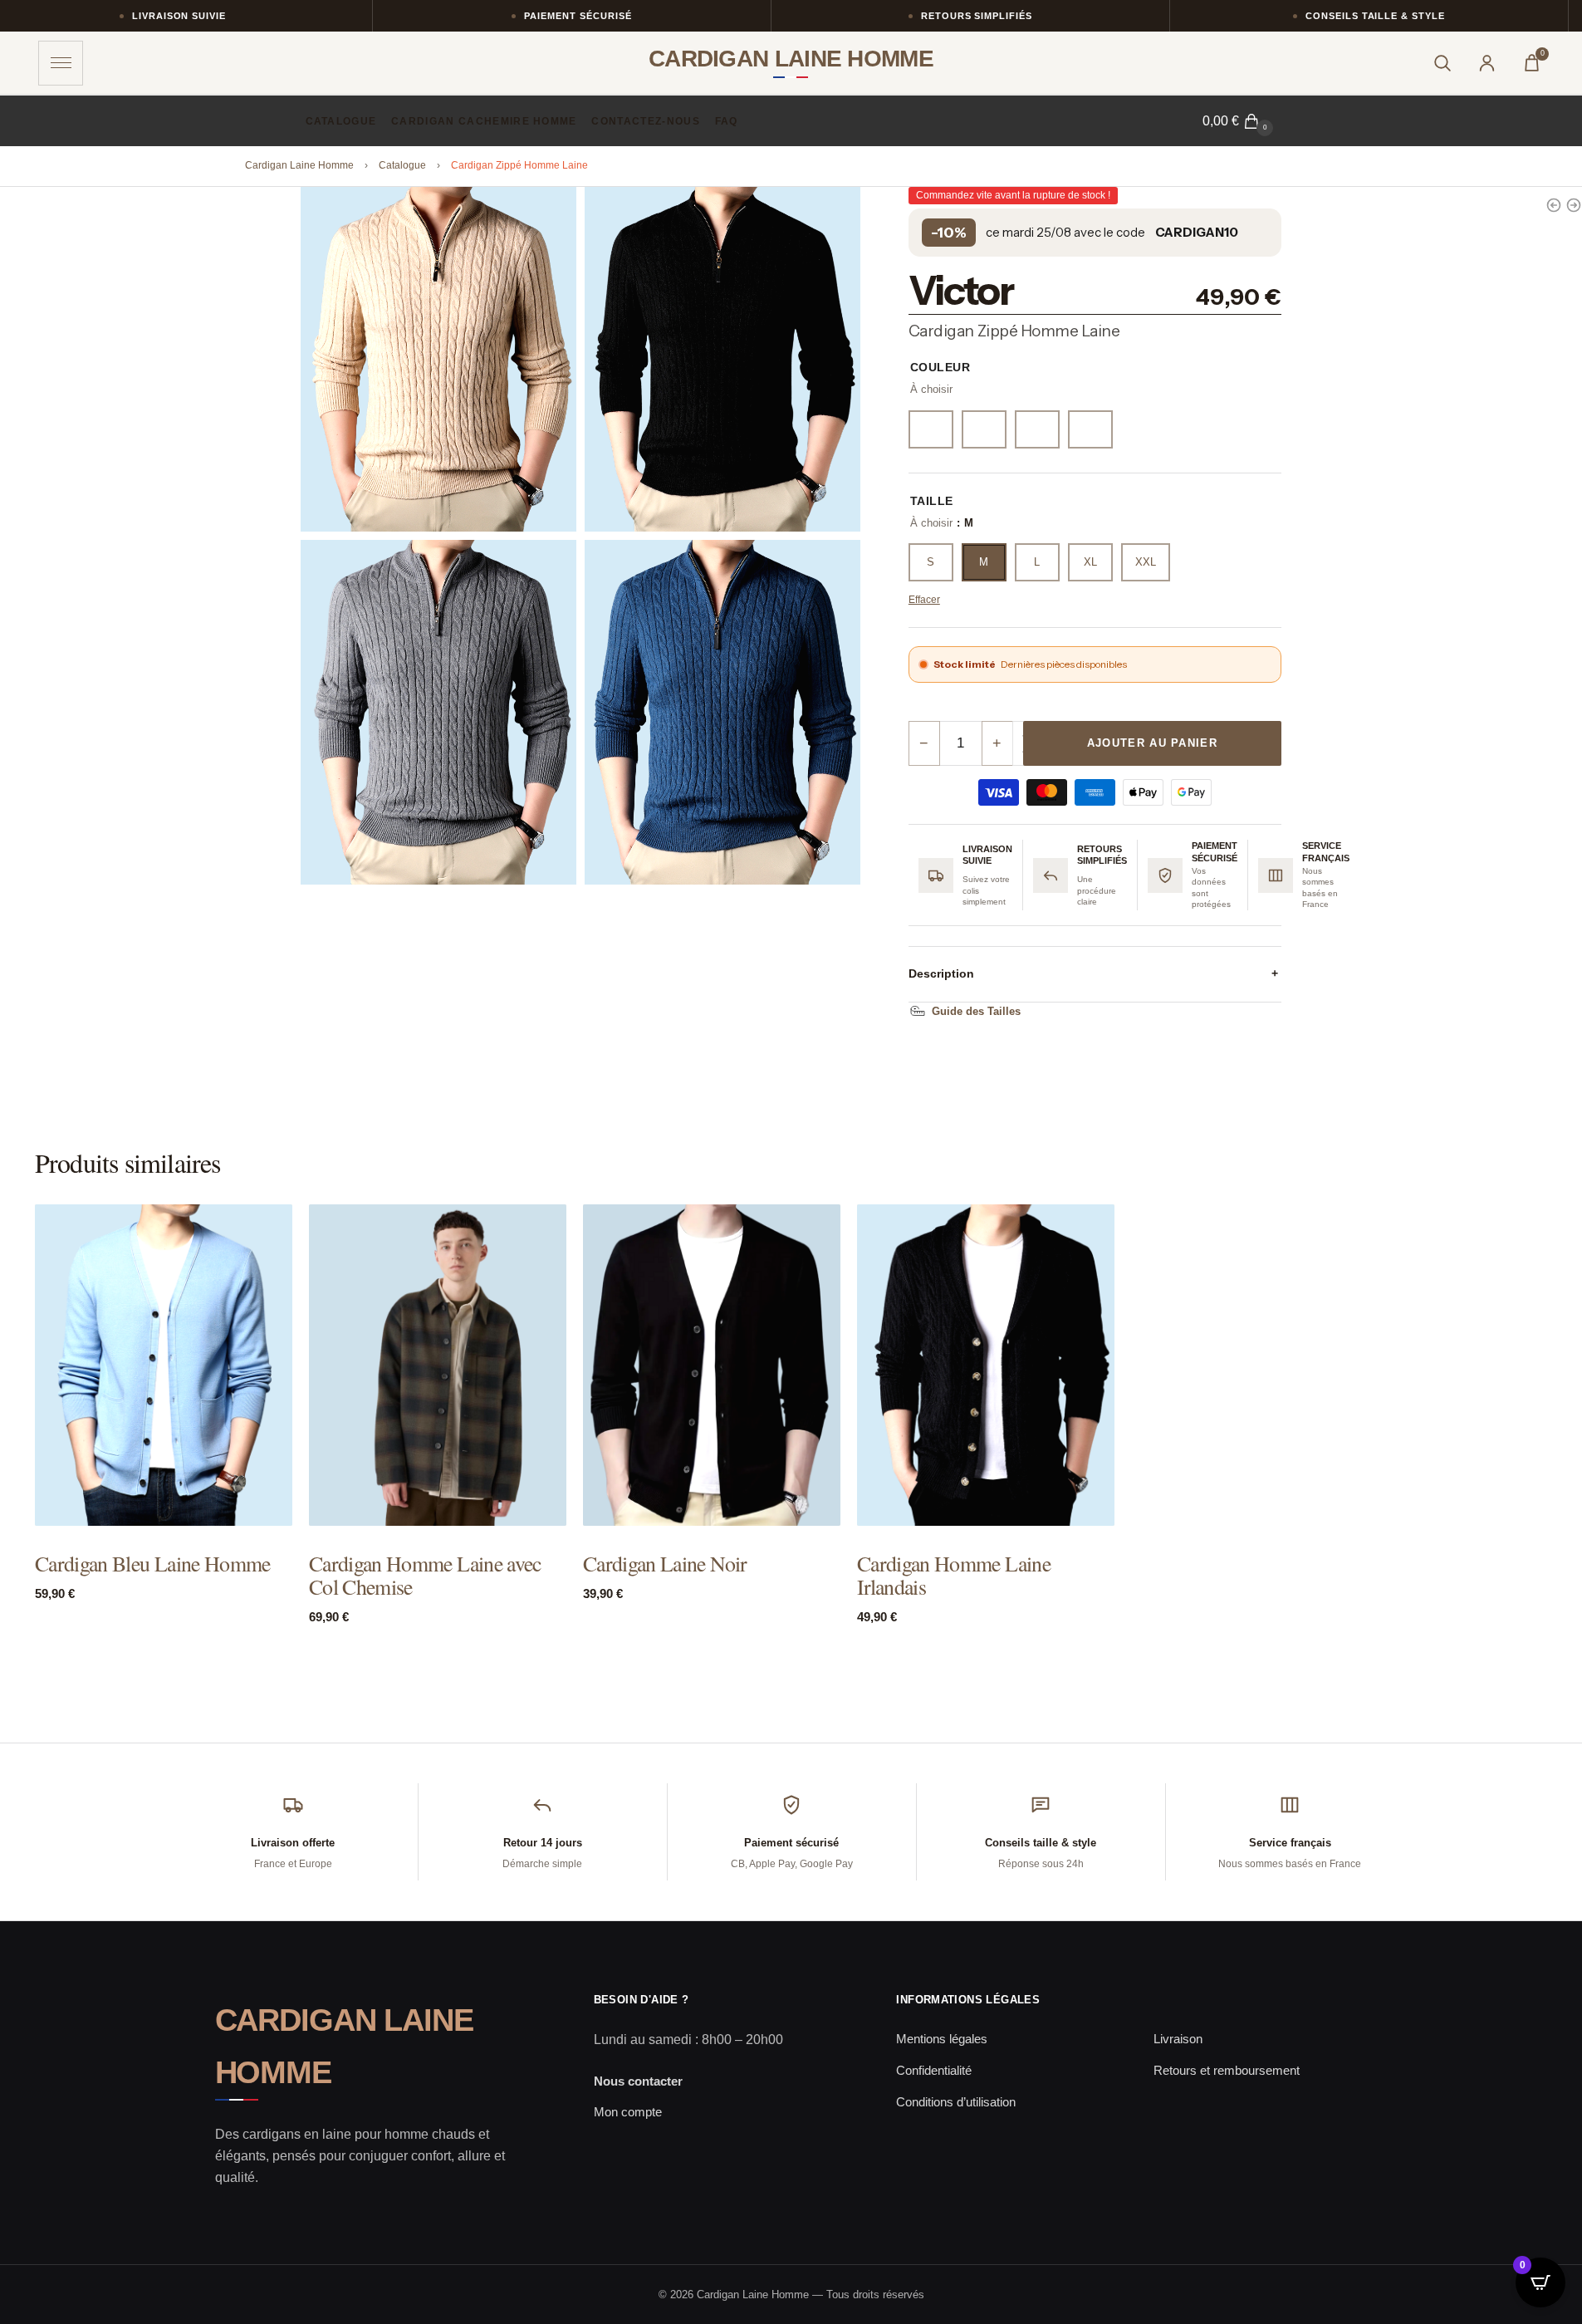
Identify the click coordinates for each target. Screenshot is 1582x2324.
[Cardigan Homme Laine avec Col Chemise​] (438, 1365)
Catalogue (402, 165)
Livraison (1178, 2039)
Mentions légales (942, 2039)
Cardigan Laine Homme (299, 165)
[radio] (931, 429)
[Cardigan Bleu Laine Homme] (164, 1365)
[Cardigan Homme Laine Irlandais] (986, 1365)
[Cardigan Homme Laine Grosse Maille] (1554, 205)
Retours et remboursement (1227, 2070)
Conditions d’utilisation (956, 2102)
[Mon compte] (1486, 63)
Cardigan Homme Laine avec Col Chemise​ (425, 1576)
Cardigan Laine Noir (665, 1564)
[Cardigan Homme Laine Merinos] (1574, 205)
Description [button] (1093, 973)
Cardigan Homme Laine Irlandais (954, 1576)
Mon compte (628, 2112)
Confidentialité (934, 2070)
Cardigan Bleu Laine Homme (153, 1564)
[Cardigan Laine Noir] (712, 1365)
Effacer (924, 600)
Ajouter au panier (1152, 743)
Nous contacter (638, 2081)
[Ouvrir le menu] (61, 63)
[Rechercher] (1442, 63)
